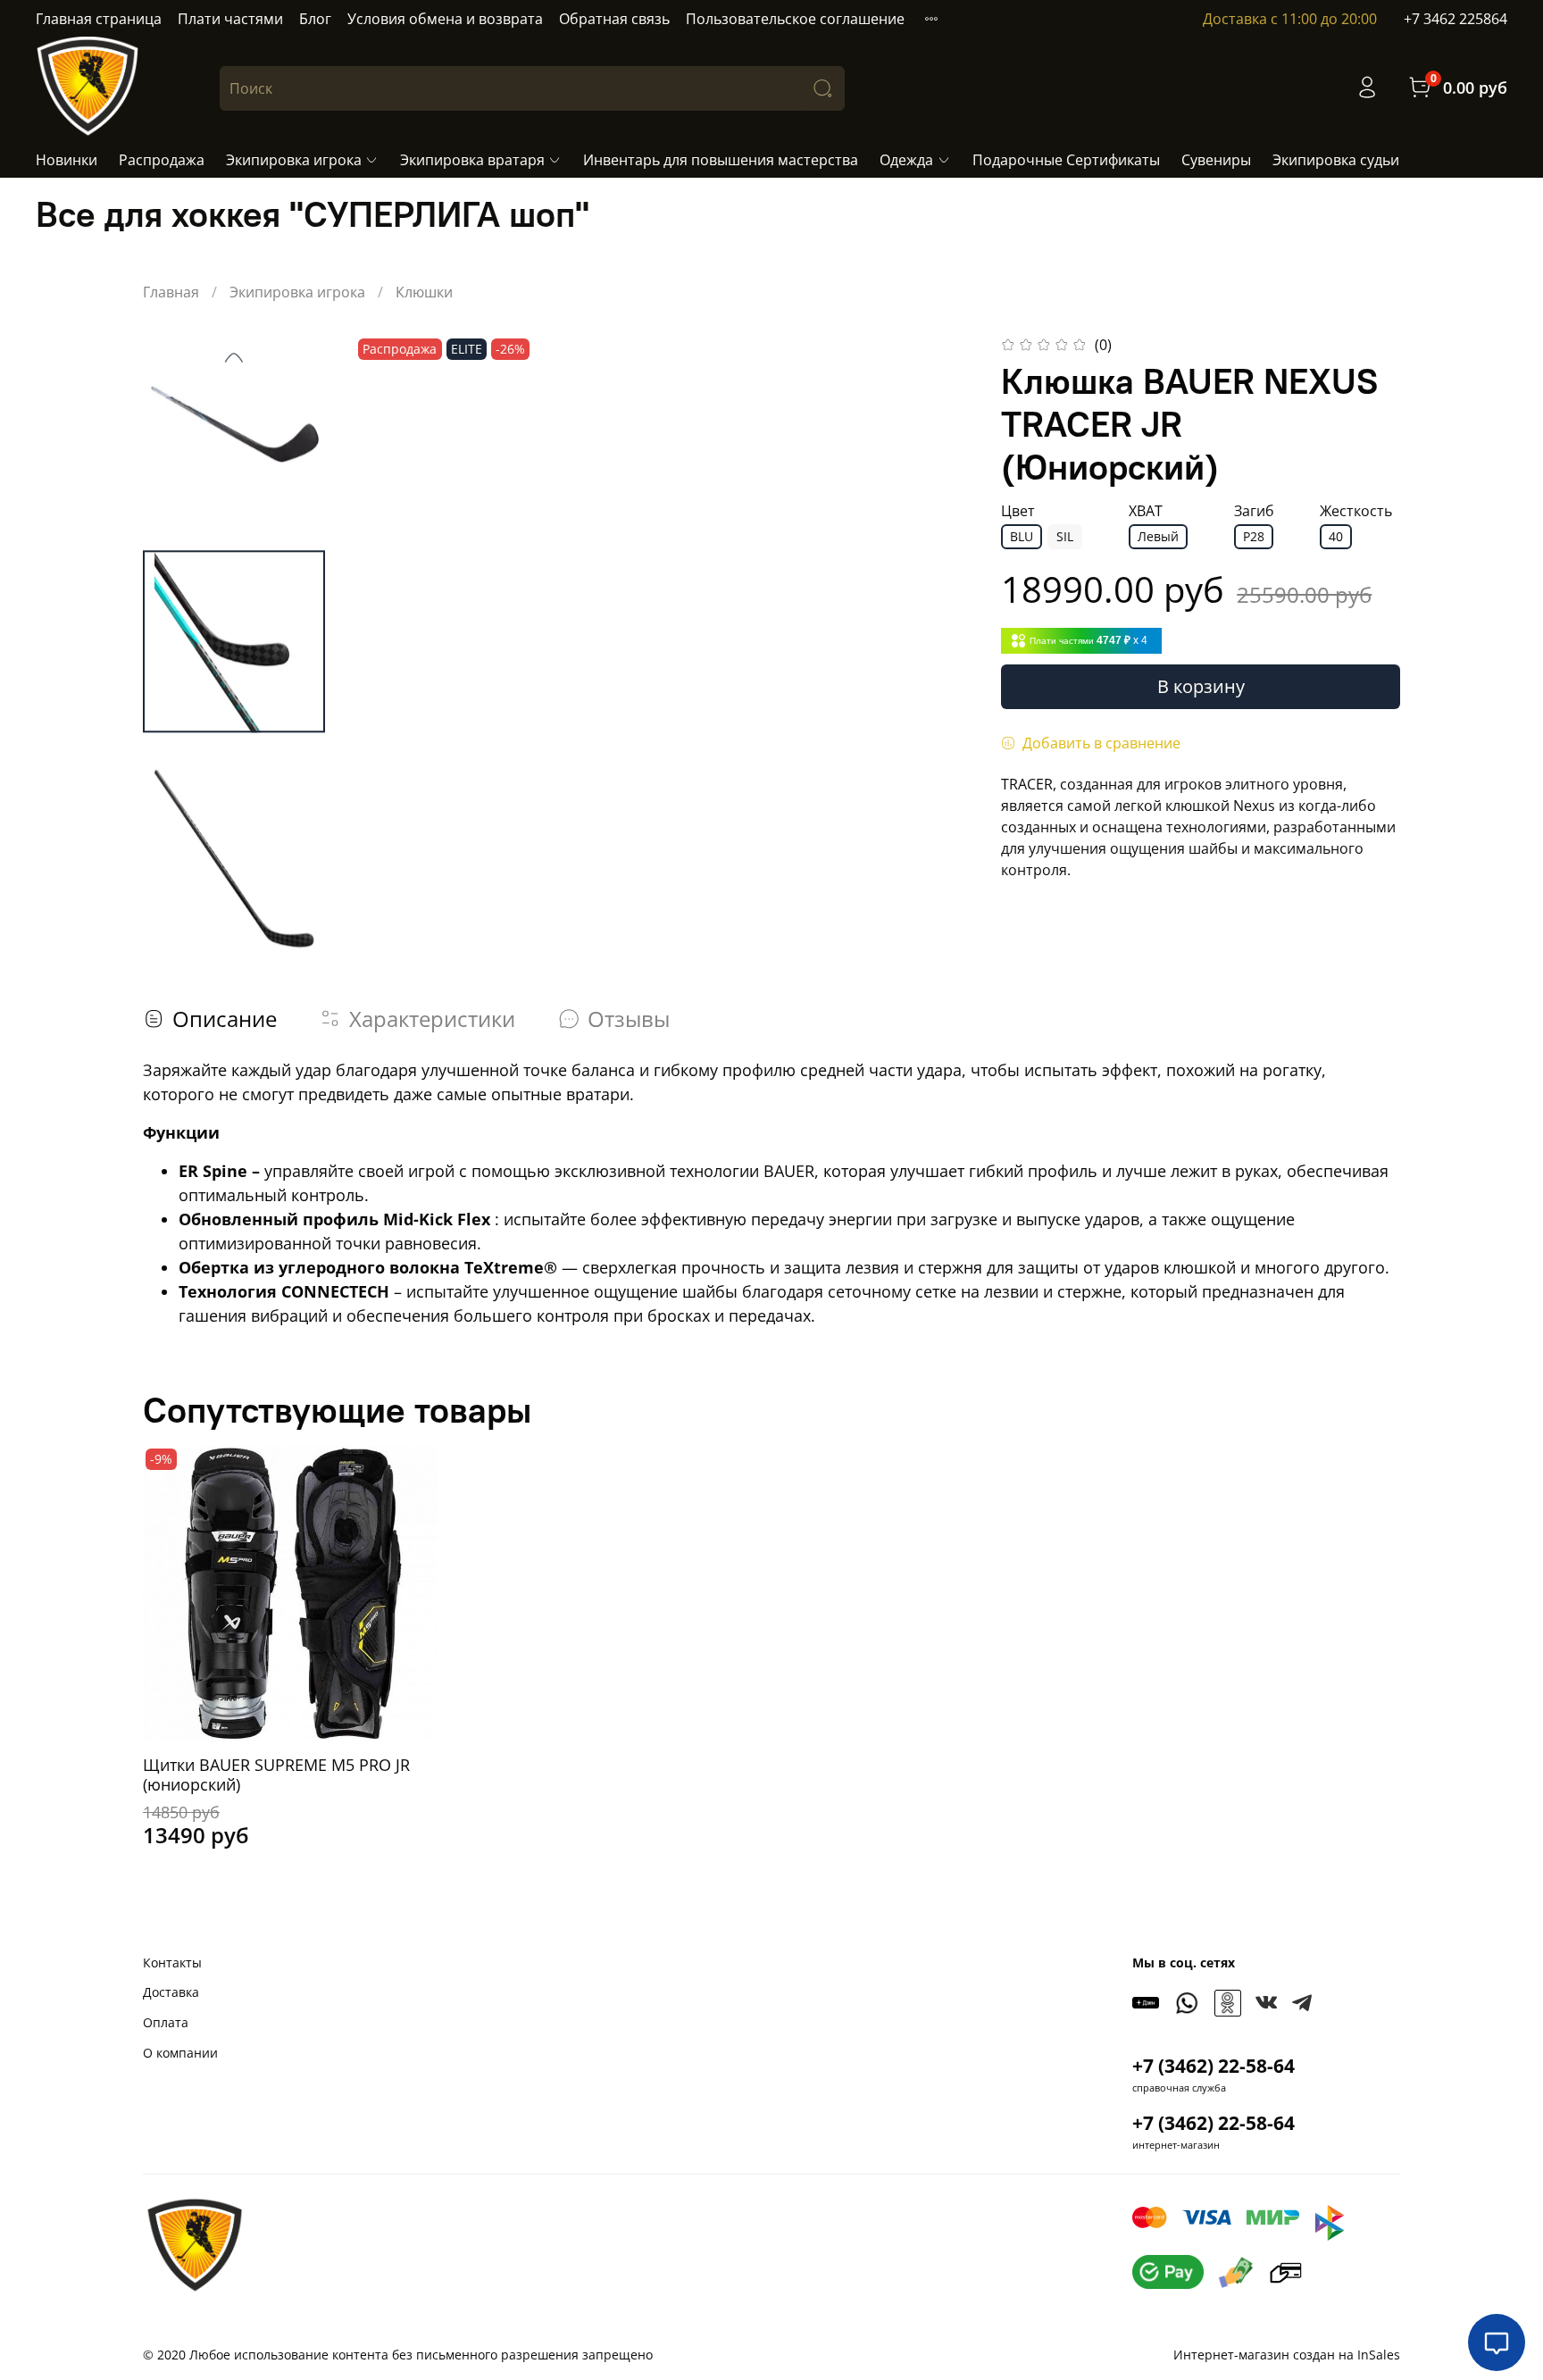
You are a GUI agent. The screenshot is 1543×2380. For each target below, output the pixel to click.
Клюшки (424, 292)
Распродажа (162, 160)
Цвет (1018, 511)
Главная (171, 292)
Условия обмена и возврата (445, 19)
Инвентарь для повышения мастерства (721, 160)
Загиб (1254, 511)
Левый (1158, 536)
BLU (1022, 536)
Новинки (67, 160)
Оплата (166, 2022)
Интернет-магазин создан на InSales (1287, 2355)
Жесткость (1356, 511)
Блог (315, 19)
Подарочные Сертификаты (1066, 160)
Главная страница (99, 19)
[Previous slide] (234, 357)
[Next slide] (937, 643)
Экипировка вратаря (472, 160)
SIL (1065, 536)
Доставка (171, 1992)
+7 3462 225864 (1455, 19)
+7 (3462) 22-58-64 (1214, 2066)
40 (1336, 536)
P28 (1254, 536)
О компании (180, 2053)
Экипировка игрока (294, 160)
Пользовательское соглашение (795, 19)
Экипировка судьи (1336, 160)
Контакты (172, 1962)
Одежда (906, 160)
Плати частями (230, 19)
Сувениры (1216, 160)
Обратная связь (614, 19)
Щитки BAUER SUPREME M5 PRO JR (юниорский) (276, 1774)
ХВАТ (1146, 511)
